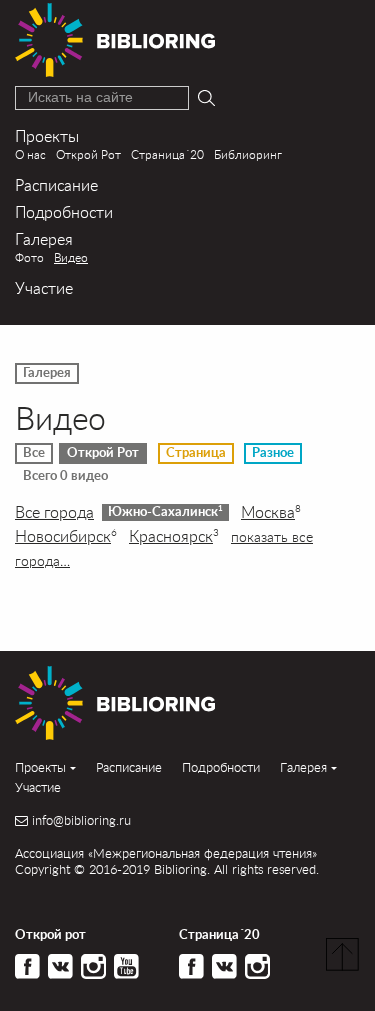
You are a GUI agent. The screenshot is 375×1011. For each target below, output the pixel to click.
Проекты (47, 135)
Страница (196, 453)
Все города (54, 512)
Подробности (64, 211)
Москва (271, 512)
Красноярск (174, 536)
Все (34, 453)
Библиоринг (248, 154)
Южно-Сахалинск (165, 511)
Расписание (56, 184)
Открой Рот (88, 154)
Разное (273, 453)
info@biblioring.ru (81, 820)
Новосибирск (66, 536)
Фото (29, 257)
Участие (44, 287)
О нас (30, 154)
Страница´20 (167, 154)
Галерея (44, 238)
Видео (71, 257)
